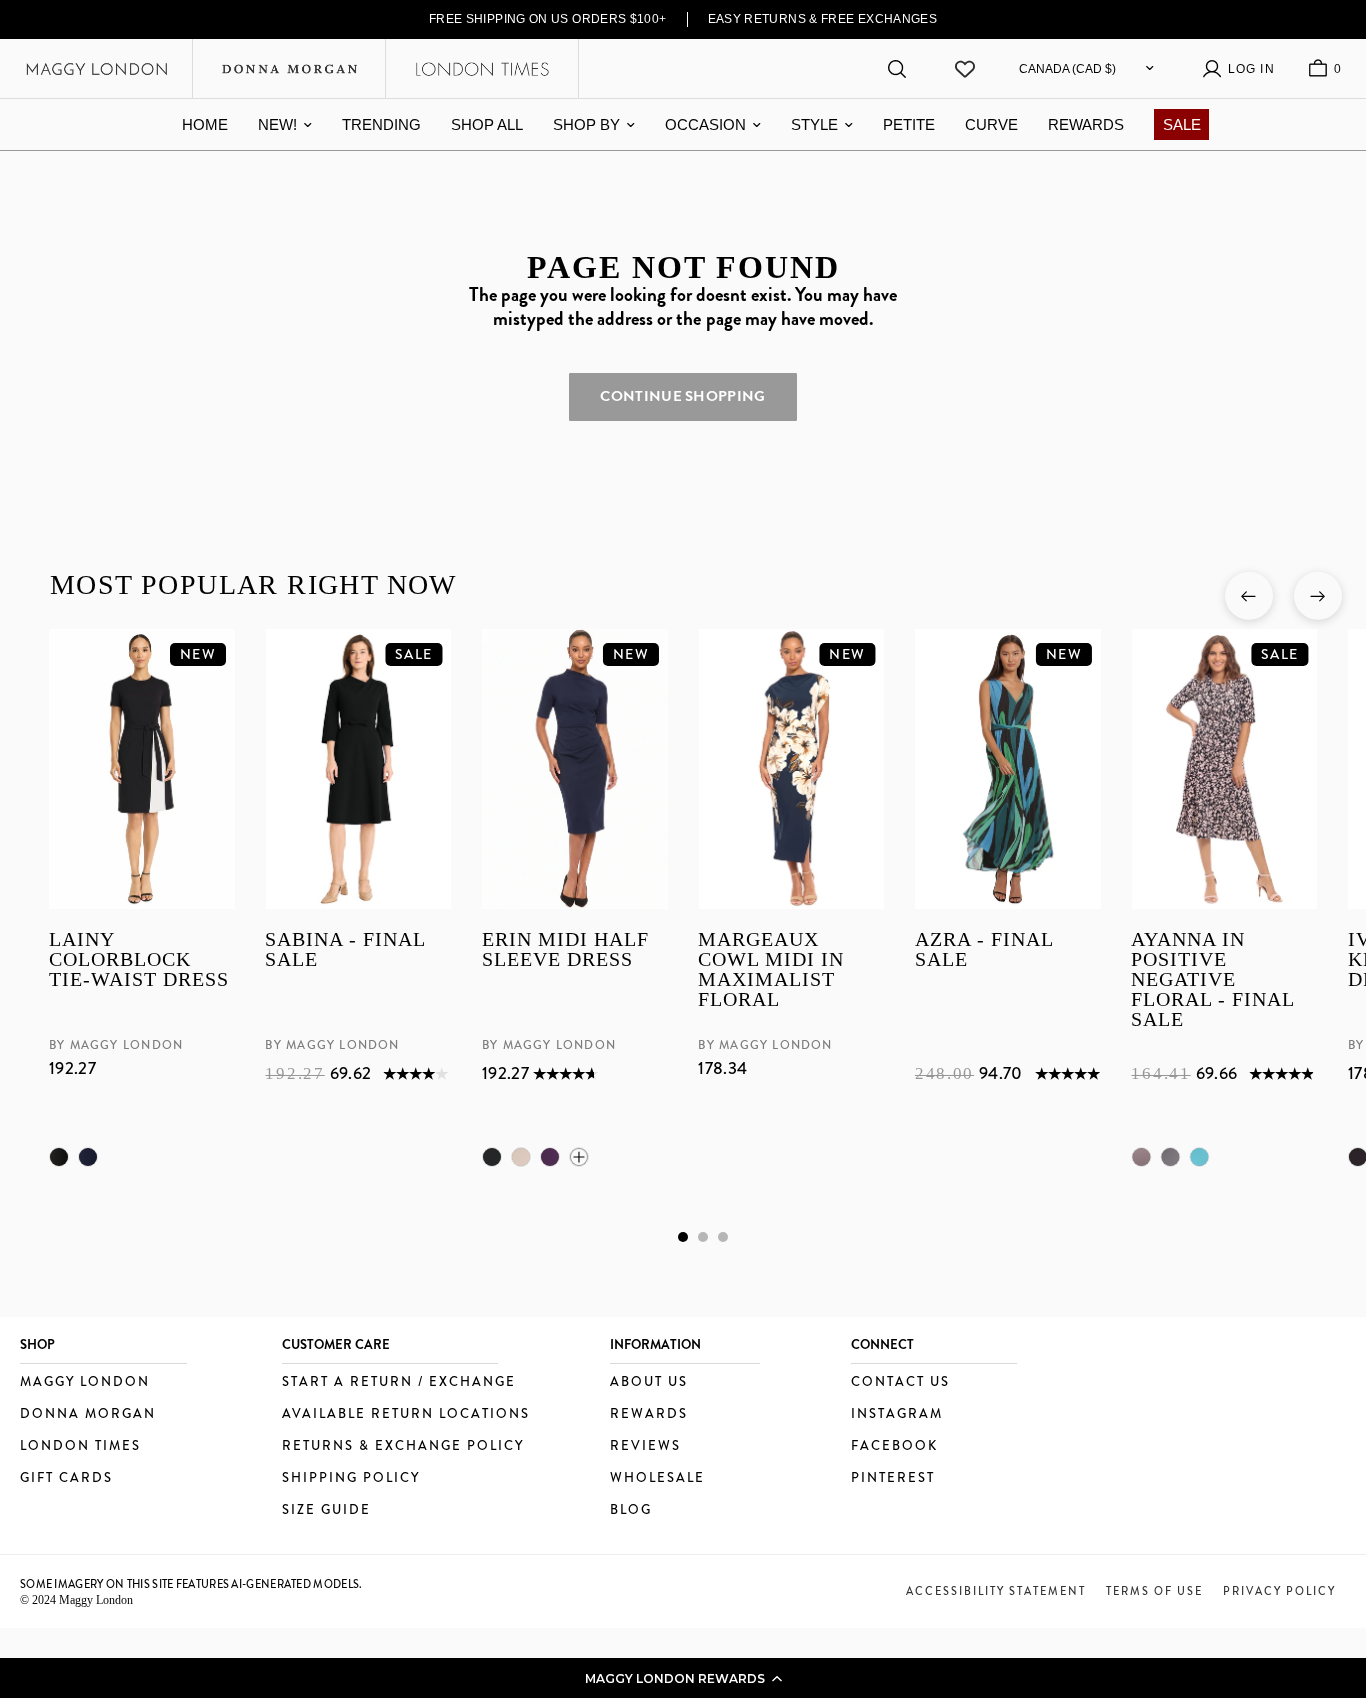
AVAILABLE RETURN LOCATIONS (406, 1414)
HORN (520, 1157)
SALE (1182, 124)
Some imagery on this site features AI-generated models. (191, 1584)
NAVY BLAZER (88, 1157)
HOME (205, 124)
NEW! (277, 124)
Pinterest (893, 1478)
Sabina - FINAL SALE (345, 949)
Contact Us (900, 1382)
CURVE (991, 124)
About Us (649, 1382)
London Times (80, 1446)
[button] (683, 1678)
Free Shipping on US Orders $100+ (548, 19)
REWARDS (1086, 124)
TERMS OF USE (1154, 1591)
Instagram (897, 1414)
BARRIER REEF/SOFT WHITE (1199, 1157)
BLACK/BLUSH (1141, 1157)
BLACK (59, 1157)
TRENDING (381, 124)
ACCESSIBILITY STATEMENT (996, 1591)
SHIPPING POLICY (351, 1478)
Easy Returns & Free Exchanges (823, 19)
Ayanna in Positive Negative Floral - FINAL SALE (1212, 979)
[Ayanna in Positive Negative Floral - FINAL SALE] (1224, 769)
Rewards (649, 1414)
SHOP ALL (487, 124)
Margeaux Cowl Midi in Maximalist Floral (771, 969)
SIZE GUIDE (326, 1510)
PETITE (909, 124)
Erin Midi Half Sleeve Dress (564, 949)
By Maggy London (116, 1045)
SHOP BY (586, 124)
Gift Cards (66, 1478)
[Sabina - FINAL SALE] (358, 769)
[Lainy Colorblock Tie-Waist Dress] (142, 769)
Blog (631, 1510)
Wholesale (657, 1478)
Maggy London (85, 1382)
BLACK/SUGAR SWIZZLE (1170, 1157)
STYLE (814, 124)
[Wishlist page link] (965, 69)
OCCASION (705, 124)
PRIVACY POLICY (1279, 1591)
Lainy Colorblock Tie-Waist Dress (139, 959)
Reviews (645, 1446)
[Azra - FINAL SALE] (1007, 769)
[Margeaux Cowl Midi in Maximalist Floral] (791, 769)
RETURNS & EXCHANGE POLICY (403, 1446)
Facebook (894, 1446)
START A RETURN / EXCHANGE (399, 1382)
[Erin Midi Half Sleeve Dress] (574, 769)
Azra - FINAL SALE (983, 949)
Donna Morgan (88, 1414)
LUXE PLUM (549, 1157)
